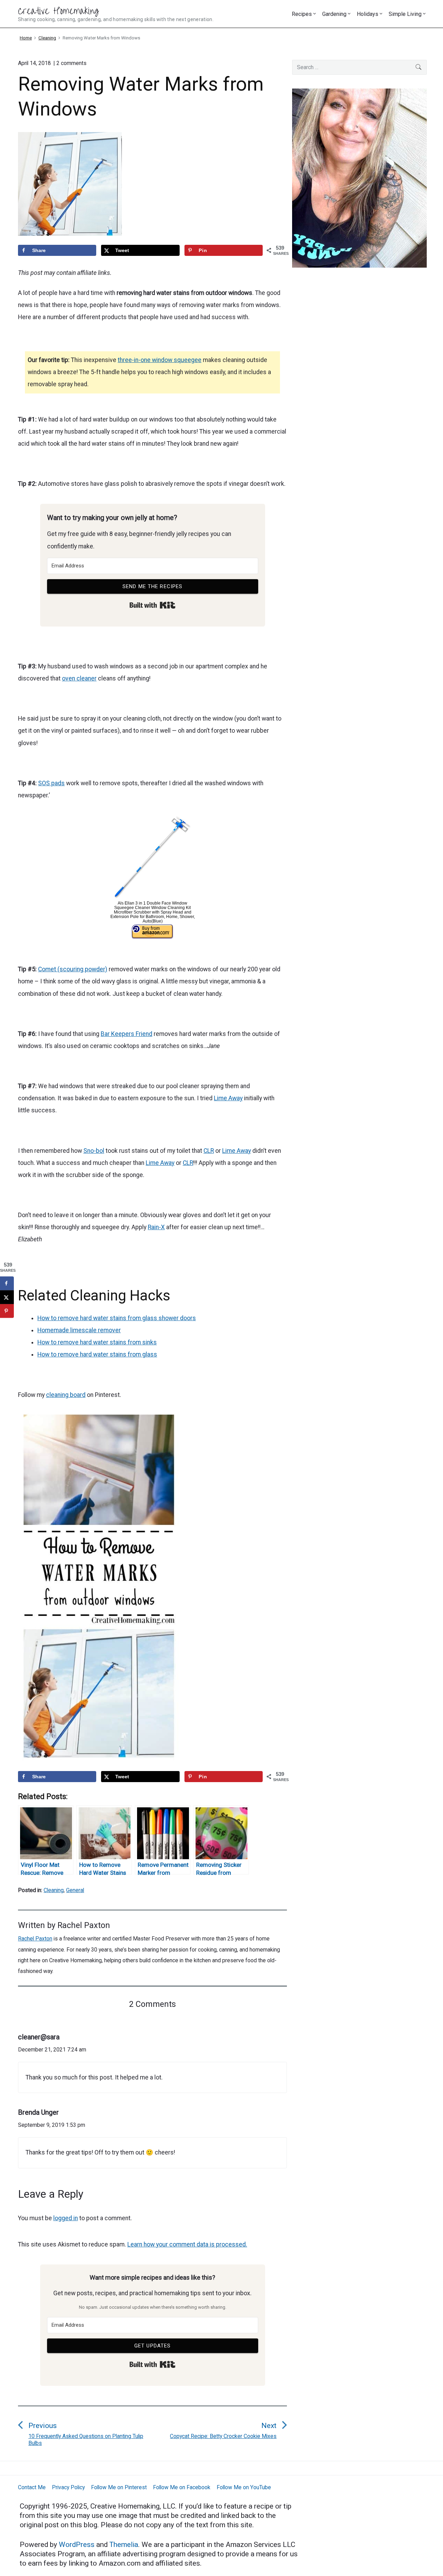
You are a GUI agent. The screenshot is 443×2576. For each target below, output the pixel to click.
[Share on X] (7, 1297)
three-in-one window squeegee (160, 360)
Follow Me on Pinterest (119, 2487)
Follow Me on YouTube (244, 2487)
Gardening (334, 14)
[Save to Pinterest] (7, 1311)
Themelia (124, 2545)
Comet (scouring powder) (73, 969)
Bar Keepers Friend (126, 1034)
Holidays (368, 14)
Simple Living (405, 14)
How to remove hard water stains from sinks (97, 1342)
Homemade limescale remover (79, 1330)
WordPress (78, 2545)
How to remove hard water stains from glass (97, 1354)
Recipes (302, 14)
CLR (209, 1151)
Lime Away (228, 1098)
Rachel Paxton (84, 1925)
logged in (66, 2218)
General (75, 1890)
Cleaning (54, 1890)
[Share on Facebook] (7, 1283)
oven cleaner (79, 678)
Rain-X (156, 1227)
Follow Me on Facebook (182, 2487)
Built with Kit (152, 605)
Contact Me (32, 2487)
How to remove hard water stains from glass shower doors (117, 1318)
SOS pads (51, 783)
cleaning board (66, 1395)
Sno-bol (94, 1151)
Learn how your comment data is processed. (187, 2244)
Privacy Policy (68, 2487)
